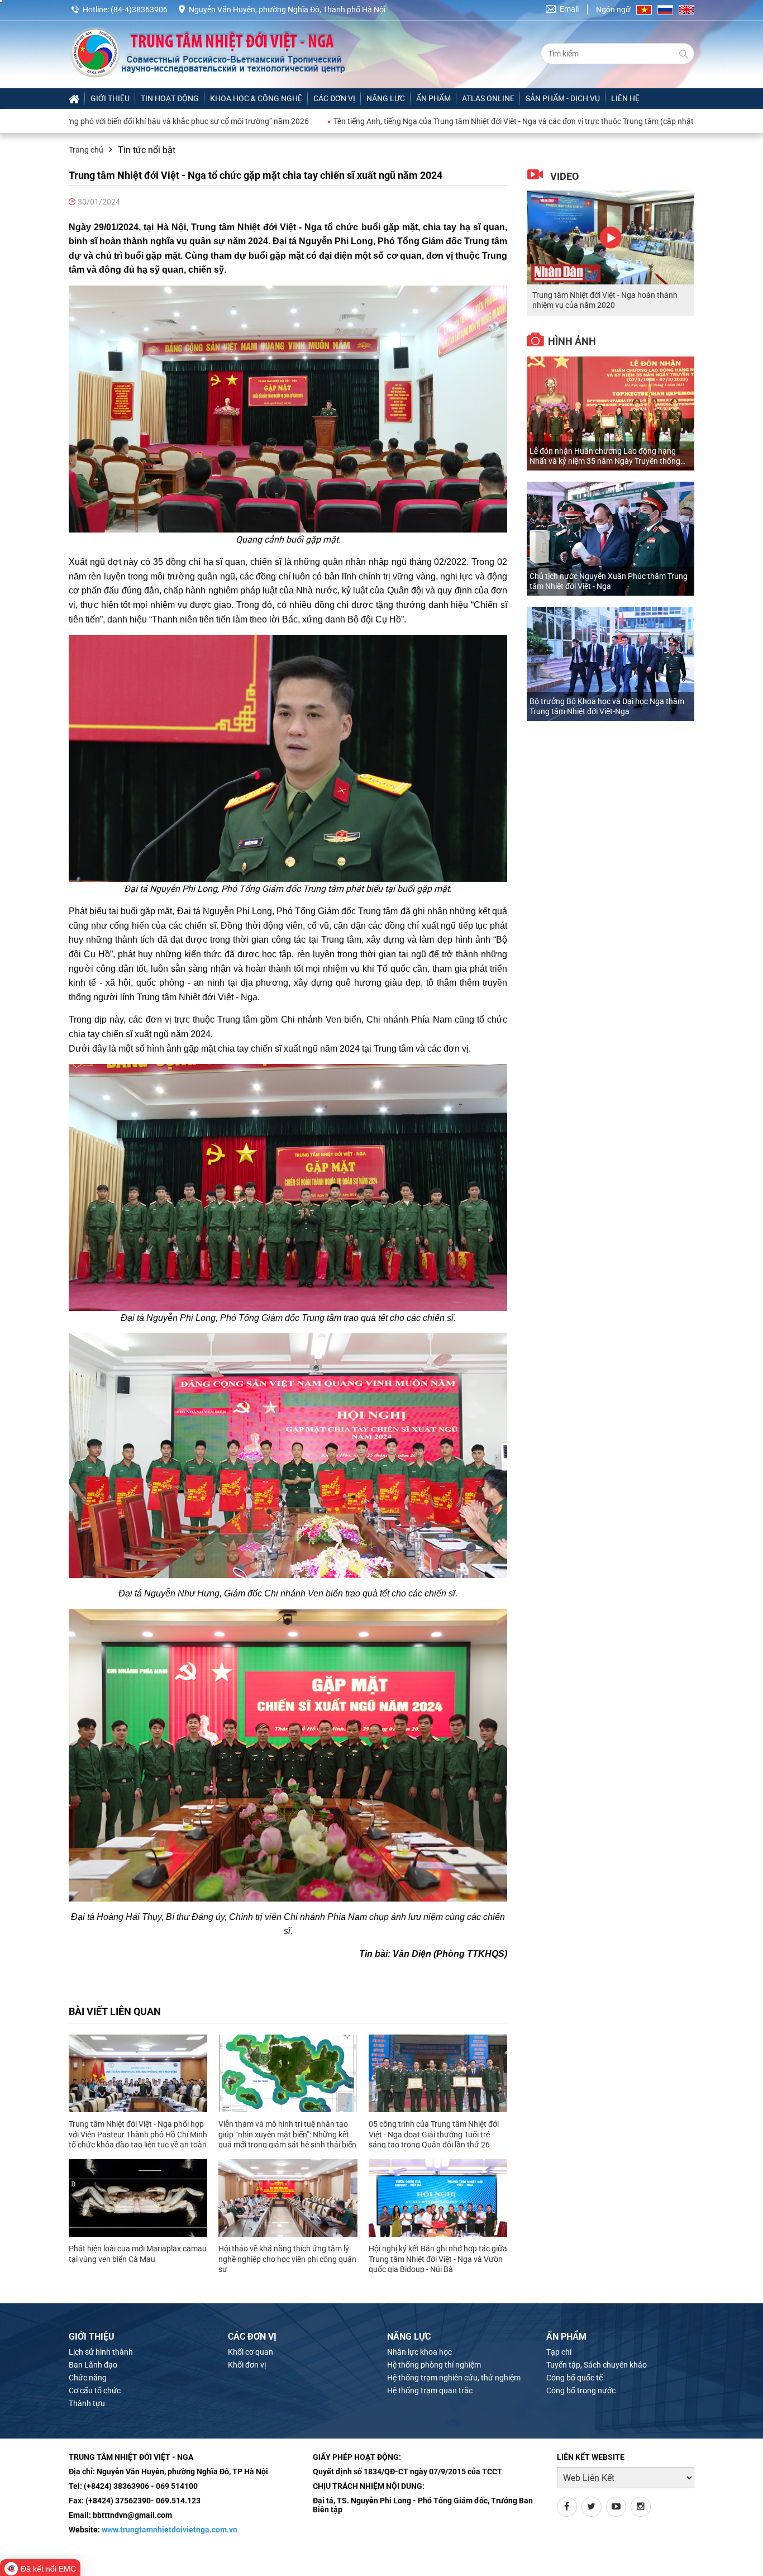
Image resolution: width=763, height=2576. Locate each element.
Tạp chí (559, 2352)
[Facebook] (567, 2507)
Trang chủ (86, 150)
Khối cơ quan (251, 2352)
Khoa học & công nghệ (256, 98)
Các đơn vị (334, 98)
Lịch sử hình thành (101, 2352)
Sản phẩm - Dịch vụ (563, 98)
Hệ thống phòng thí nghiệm (434, 2365)
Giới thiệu (110, 98)
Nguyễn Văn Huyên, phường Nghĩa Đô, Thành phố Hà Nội (287, 9)
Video (564, 176)
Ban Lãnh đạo (93, 2365)
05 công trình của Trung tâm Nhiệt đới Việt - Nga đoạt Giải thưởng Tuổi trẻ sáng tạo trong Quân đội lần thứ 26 (434, 2134)
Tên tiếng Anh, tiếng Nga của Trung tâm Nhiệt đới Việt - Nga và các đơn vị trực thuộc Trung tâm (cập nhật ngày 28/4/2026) (425, 121)
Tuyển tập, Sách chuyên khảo (597, 2365)
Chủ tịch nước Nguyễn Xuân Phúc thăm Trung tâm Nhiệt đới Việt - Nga (609, 581)
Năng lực (386, 98)
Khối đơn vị (247, 2365)
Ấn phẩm (433, 98)
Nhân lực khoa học (419, 2352)
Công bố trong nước (581, 2390)
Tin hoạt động (170, 98)
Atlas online (488, 98)
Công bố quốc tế (574, 2378)
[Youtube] (616, 2507)
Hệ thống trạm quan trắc (430, 2390)
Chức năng (88, 2378)
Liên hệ (625, 98)
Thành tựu (87, 2403)
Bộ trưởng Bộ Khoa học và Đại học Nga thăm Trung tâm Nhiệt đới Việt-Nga (607, 706)
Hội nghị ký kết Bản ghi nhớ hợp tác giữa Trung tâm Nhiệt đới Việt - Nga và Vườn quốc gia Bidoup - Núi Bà (438, 2259)
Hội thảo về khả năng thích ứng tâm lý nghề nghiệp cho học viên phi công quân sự (287, 2259)
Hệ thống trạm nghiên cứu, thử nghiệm (454, 2378)
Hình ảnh (572, 341)
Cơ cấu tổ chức (95, 2390)
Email (569, 9)
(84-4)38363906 (139, 9)
